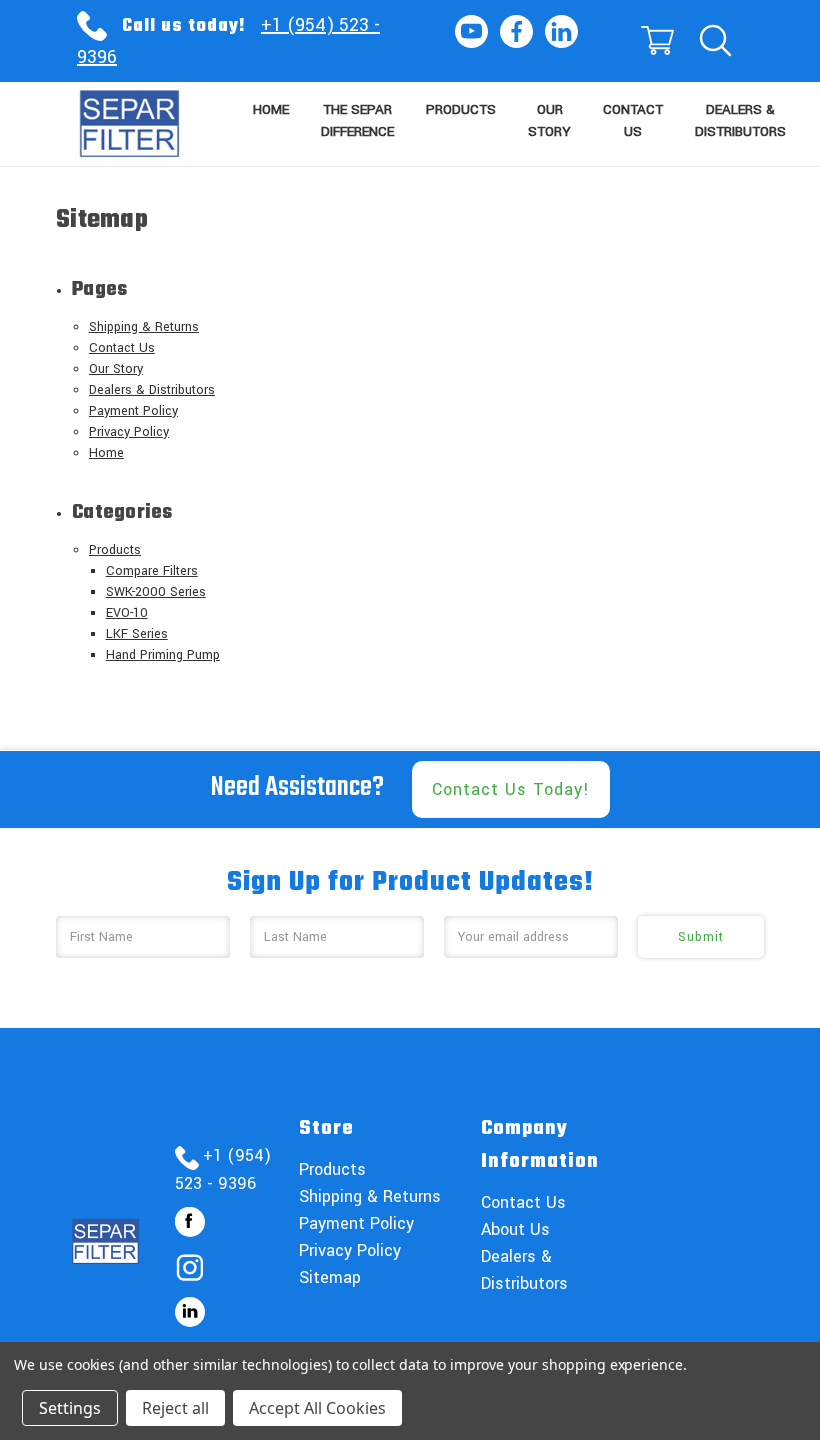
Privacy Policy (129, 432)
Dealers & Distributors (740, 121)
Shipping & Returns (144, 327)
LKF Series (137, 634)
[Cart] (656, 41)
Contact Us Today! (511, 789)
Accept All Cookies (317, 1408)
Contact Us (633, 121)
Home (271, 109)
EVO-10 (127, 613)
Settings (70, 1408)
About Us (515, 1229)
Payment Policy (133, 411)
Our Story (549, 121)
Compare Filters (152, 571)
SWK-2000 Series (156, 592)
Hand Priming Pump (163, 655)
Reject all (175, 1408)
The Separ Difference (357, 121)
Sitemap (330, 1277)
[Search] (714, 41)
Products (461, 109)
